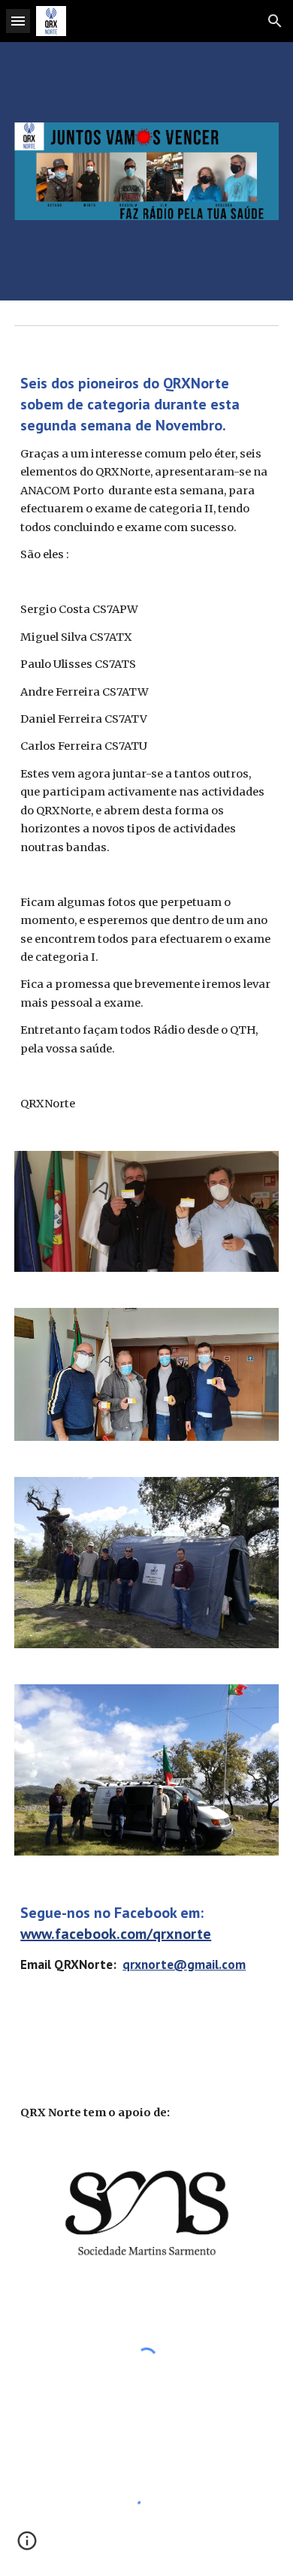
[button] (18, 21)
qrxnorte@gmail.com (184, 1964)
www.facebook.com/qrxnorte (116, 1934)
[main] (146, 756)
